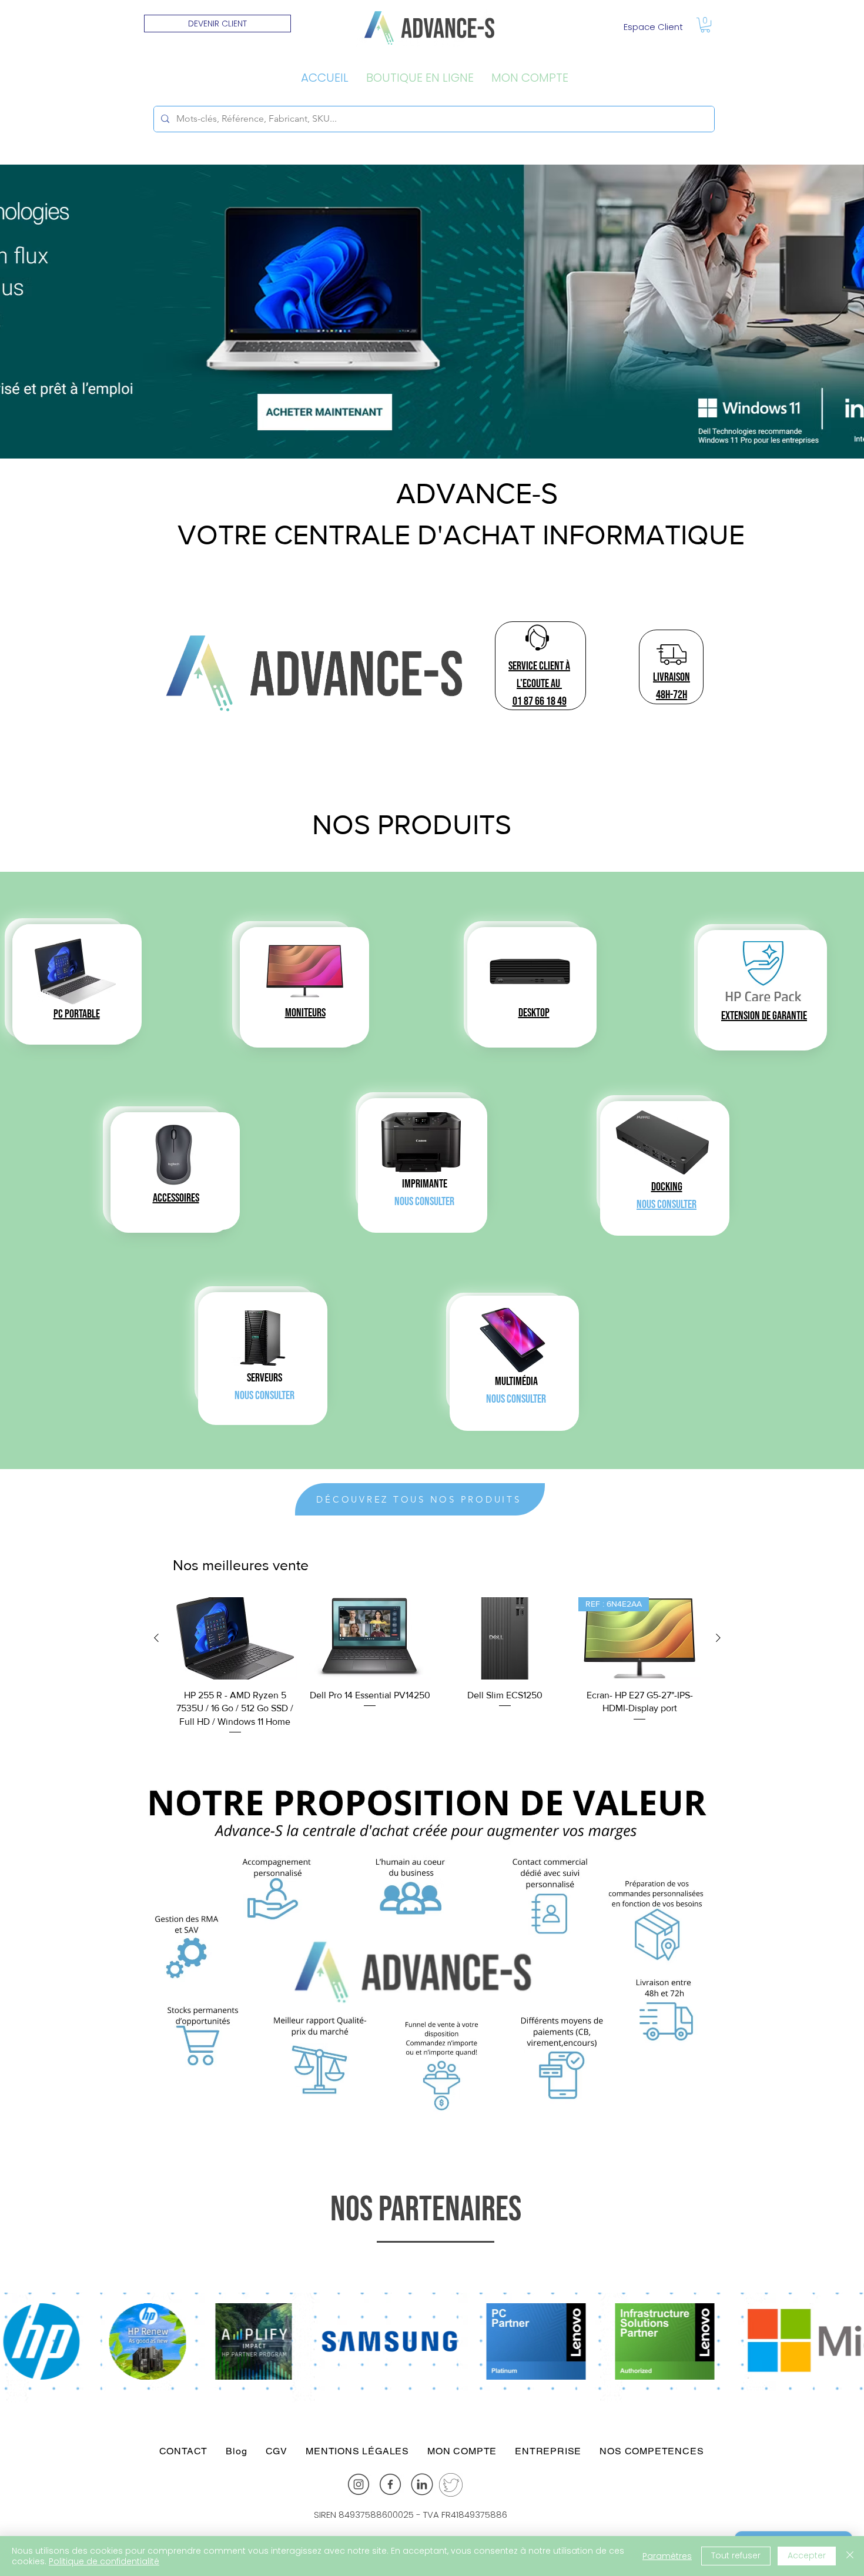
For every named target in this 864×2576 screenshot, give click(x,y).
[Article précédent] (156, 1638)
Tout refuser (736, 2555)
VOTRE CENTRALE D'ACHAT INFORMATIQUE (461, 534)
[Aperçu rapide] (235, 1638)
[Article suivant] (718, 1638)
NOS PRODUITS (412, 824)
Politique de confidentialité (104, 2561)
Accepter (807, 2555)
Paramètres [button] (667, 2556)
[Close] (850, 2556)
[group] (437, 1667)
